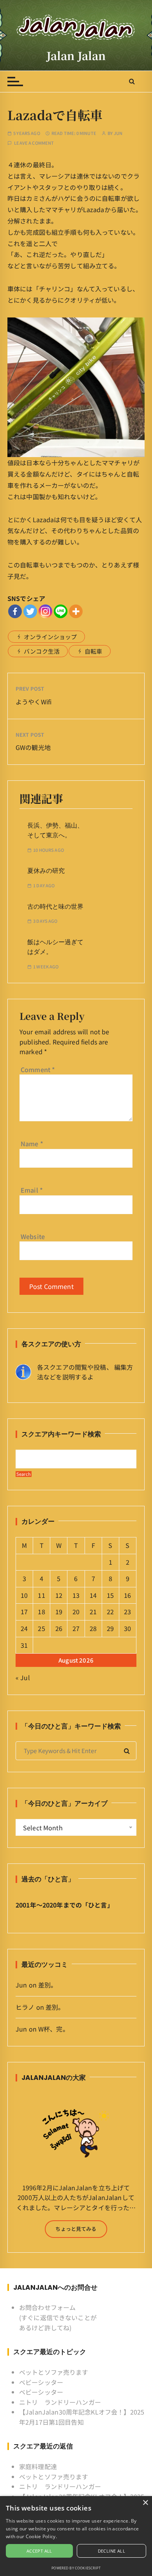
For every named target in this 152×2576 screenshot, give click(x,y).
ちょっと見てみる (76, 2229)
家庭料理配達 (38, 2466)
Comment (38, 1069)
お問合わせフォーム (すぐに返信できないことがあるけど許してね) (58, 2317)
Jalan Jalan (76, 55)
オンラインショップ (50, 637)
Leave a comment (34, 143)
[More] (76, 611)
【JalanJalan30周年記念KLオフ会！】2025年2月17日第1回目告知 (82, 2417)
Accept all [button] (39, 2551)
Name (32, 1144)
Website (33, 1236)
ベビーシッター (41, 2382)
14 (93, 1595)
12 (59, 1595)
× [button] (145, 2503)
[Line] (61, 611)
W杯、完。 (54, 2029)
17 (24, 1612)
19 (59, 1612)
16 (127, 1595)
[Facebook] (15, 611)
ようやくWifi (34, 702)
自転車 (93, 651)
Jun (118, 133)
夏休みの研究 (46, 871)
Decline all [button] (111, 2551)
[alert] (76, 2536)
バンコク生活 (42, 651)
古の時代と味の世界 (55, 907)
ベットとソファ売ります (54, 2372)
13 (76, 1595)
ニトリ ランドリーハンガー (60, 2402)
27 (76, 1628)
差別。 (48, 1985)
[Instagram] (45, 611)
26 (59, 1628)
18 (41, 1612)
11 (41, 1595)
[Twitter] (30, 611)
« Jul (23, 1677)
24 (24, 1628)
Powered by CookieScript (76, 2568)
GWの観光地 (33, 747)
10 (24, 1595)
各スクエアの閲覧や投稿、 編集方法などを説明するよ (85, 1372)
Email (32, 1190)
